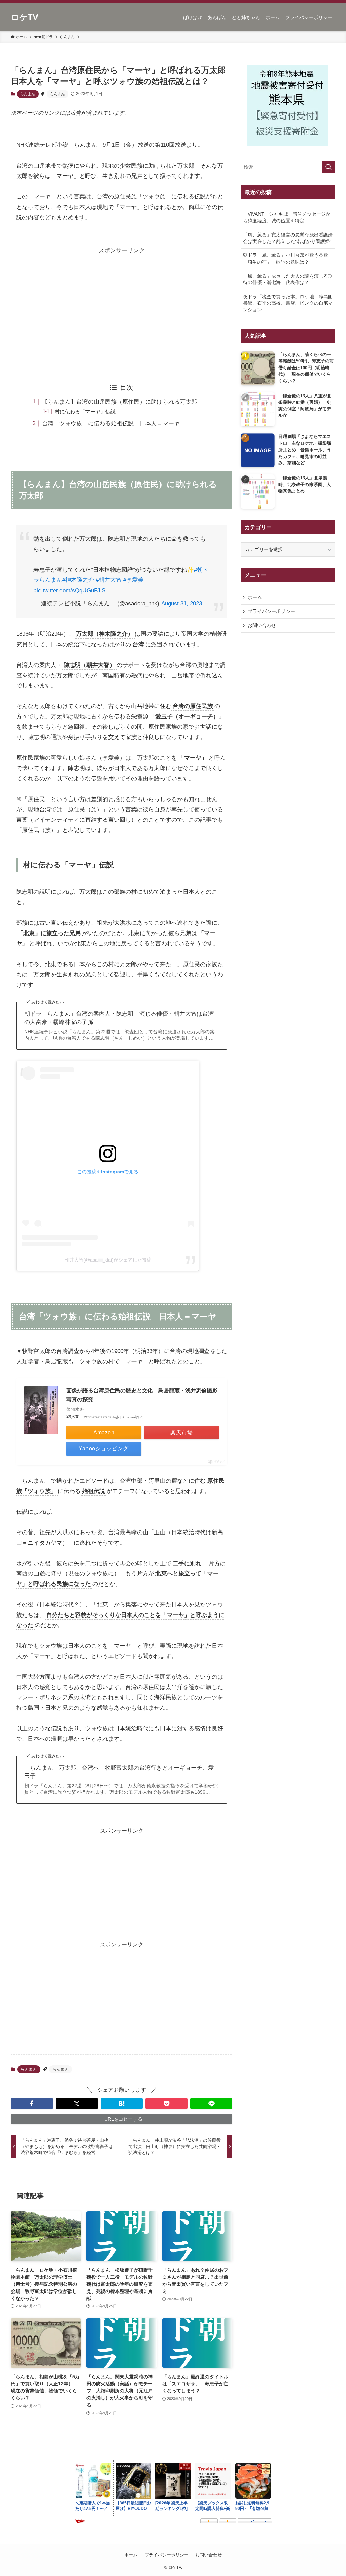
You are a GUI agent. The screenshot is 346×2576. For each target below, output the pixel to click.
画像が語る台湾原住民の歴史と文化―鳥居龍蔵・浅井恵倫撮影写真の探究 (142, 1395)
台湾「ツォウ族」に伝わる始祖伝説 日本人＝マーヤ (111, 423)
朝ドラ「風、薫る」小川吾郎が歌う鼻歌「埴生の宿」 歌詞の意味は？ (286, 259)
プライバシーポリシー (271, 611)
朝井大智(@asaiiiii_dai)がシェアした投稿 (108, 1260)
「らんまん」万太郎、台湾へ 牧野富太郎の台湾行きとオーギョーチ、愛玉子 (119, 1772)
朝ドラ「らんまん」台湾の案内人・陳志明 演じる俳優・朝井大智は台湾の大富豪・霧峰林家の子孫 (119, 1018)
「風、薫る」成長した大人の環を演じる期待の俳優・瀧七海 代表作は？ (288, 279)
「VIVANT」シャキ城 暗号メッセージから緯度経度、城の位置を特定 (287, 217)
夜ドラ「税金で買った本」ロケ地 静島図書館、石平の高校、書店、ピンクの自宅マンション (288, 303)
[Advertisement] (122, 303)
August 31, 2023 (182, 604)
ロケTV (24, 17)
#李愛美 (133, 580)
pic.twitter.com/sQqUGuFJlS (69, 590)
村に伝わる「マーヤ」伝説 (85, 412)
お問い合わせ (262, 625)
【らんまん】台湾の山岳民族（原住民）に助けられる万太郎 (119, 402)
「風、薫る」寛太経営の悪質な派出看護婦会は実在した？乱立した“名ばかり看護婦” (288, 238)
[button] (32, 2104)
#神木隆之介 (78, 580)
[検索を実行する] (328, 167)
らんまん (28, 94)
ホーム (255, 597)
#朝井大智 (109, 580)
